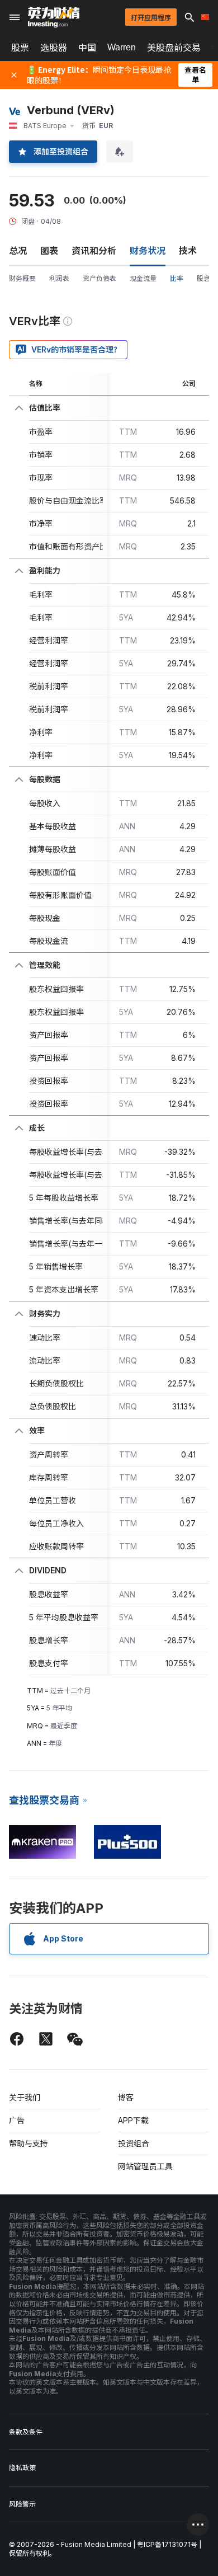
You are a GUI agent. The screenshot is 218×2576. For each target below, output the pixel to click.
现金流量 (143, 278)
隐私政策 (22, 2468)
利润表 (59, 278)
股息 (203, 278)
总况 (18, 251)
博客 (126, 2097)
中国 (87, 48)
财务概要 (22, 278)
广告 (17, 2120)
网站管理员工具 (145, 2166)
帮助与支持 (29, 2143)
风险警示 (22, 2504)
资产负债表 (99, 278)
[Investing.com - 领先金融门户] (54, 17)
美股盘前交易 (174, 48)
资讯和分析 (94, 251)
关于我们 (25, 2097)
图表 (49, 251)
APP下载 (133, 2120)
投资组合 (134, 2143)
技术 (188, 251)
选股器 (54, 48)
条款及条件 (26, 2432)
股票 (20, 48)
